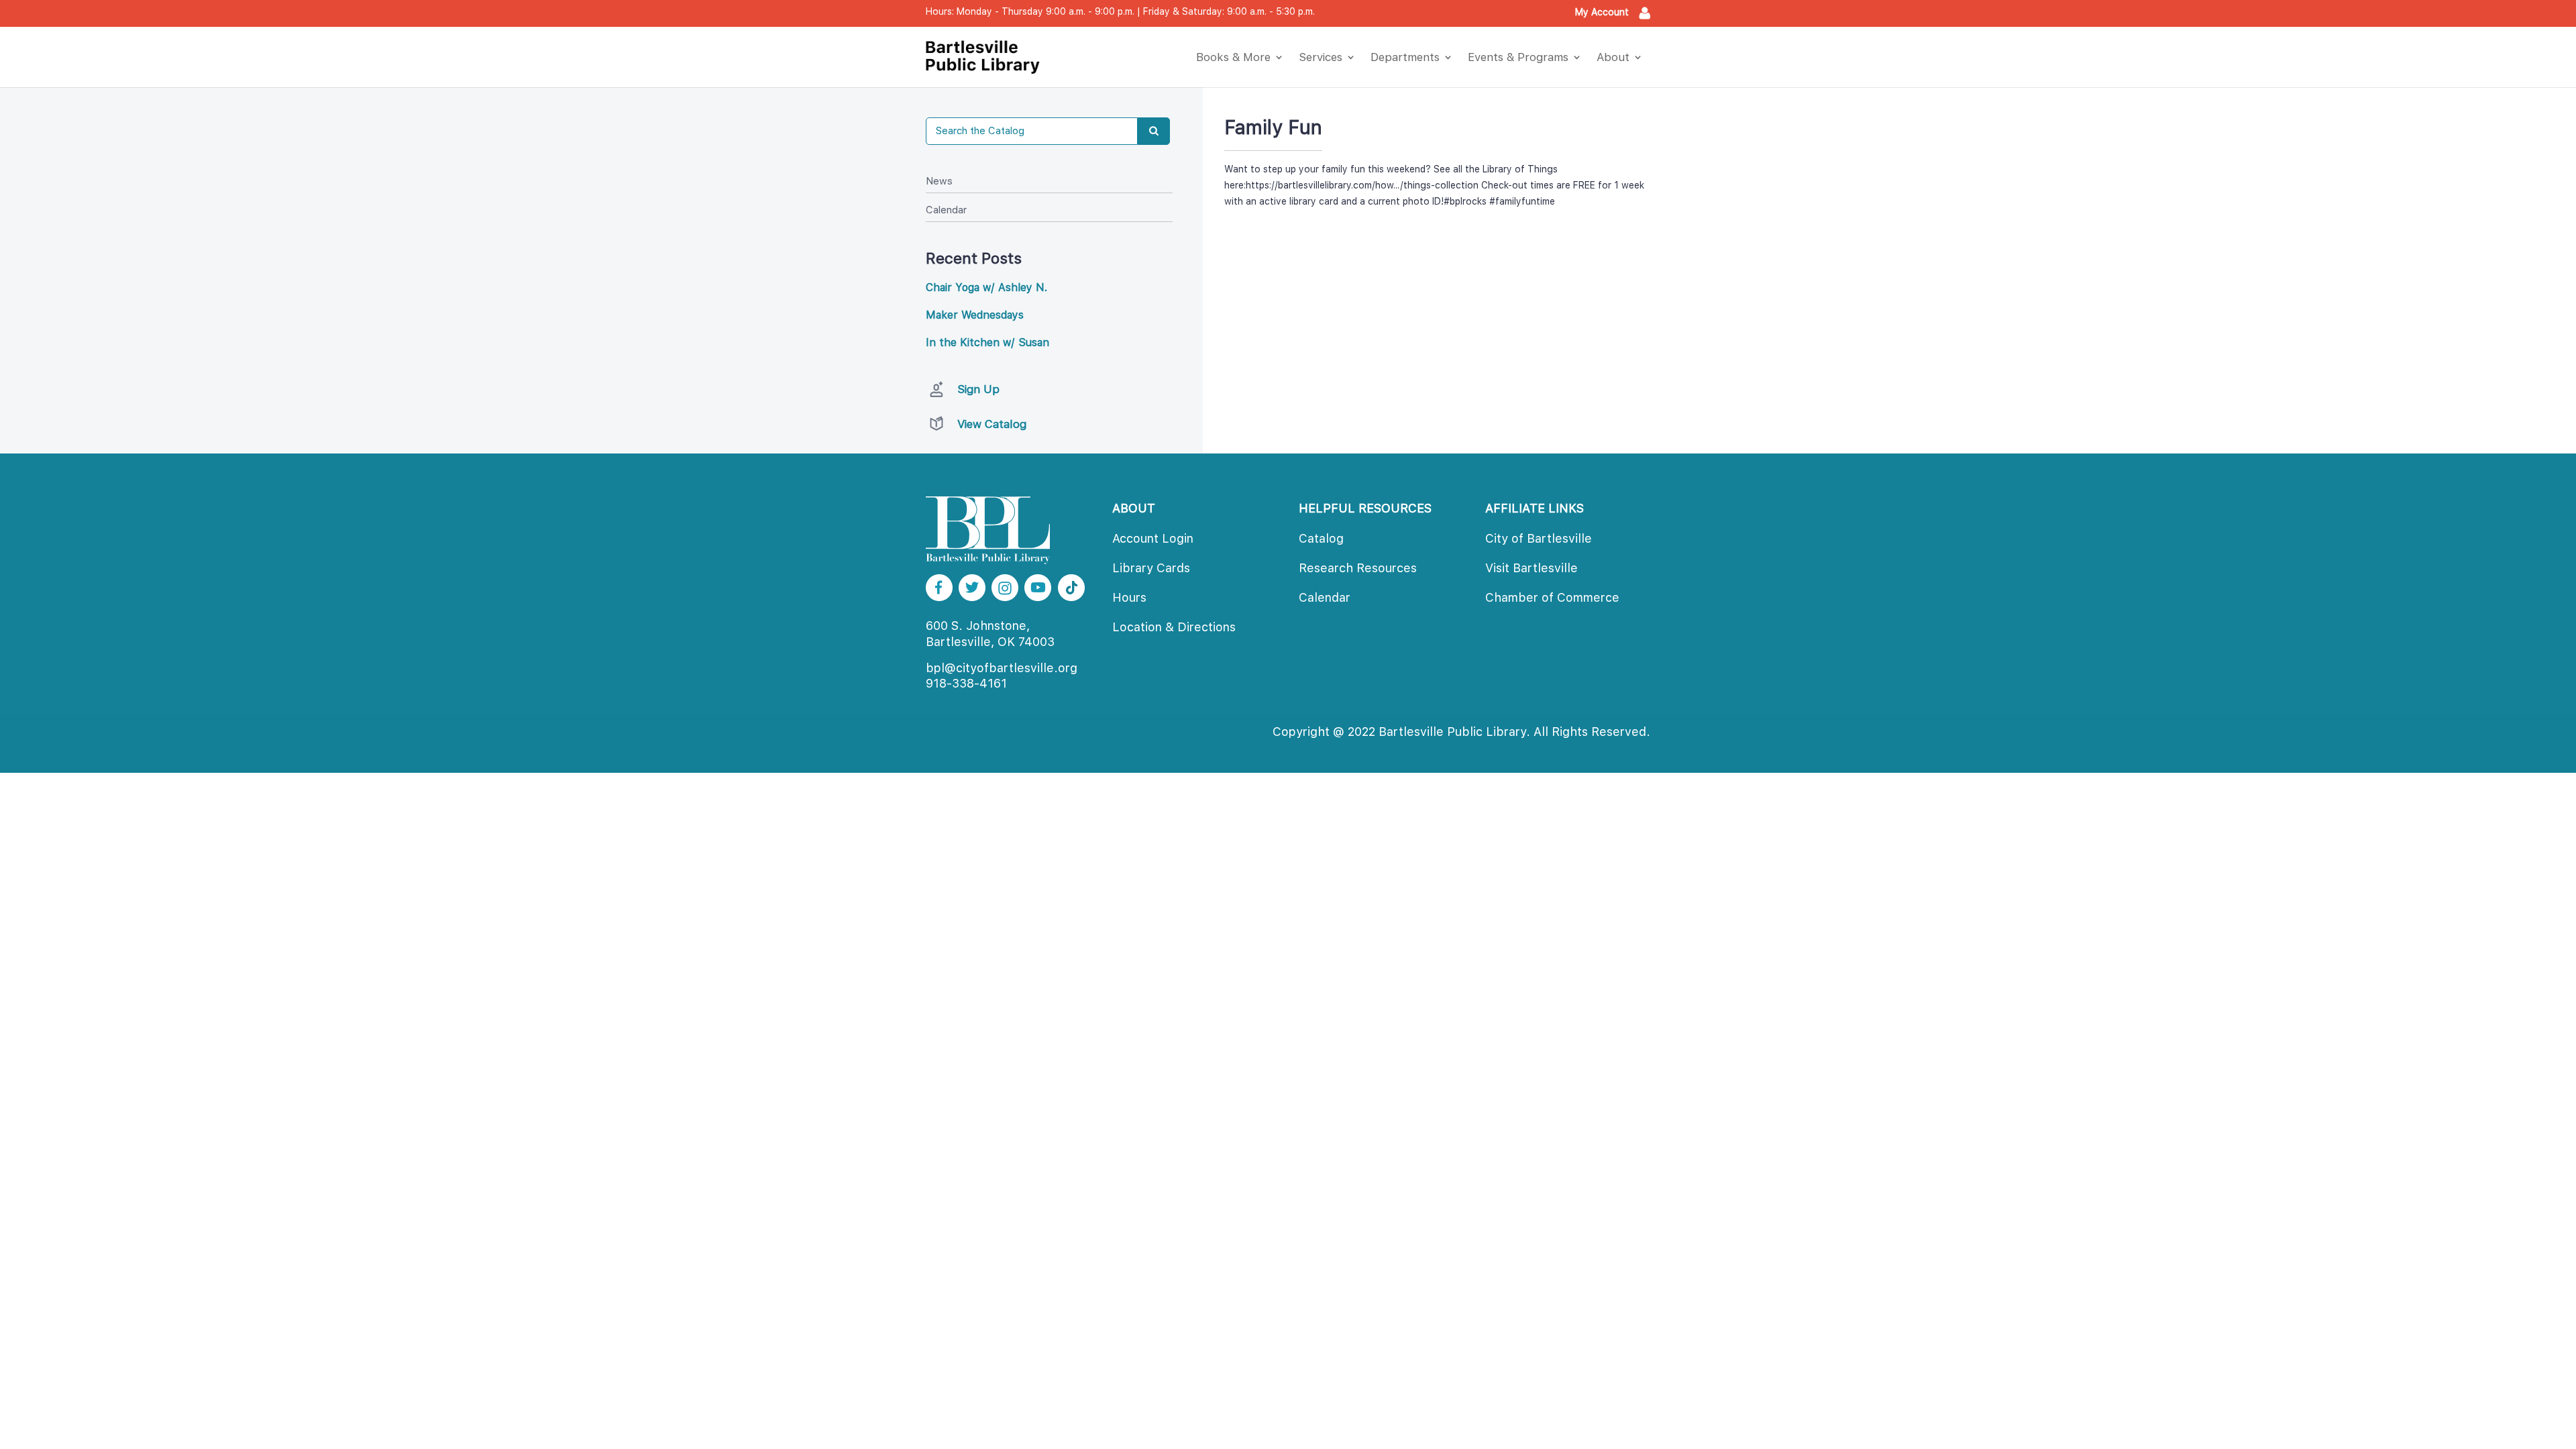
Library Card (1151, 568)
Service (1321, 57)
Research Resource (1358, 568)
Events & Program (1518, 57)
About (1613, 57)
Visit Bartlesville (1532, 568)
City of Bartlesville (1539, 538)
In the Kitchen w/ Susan (987, 342)
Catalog (1321, 538)
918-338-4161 (966, 683)
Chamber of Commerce (1552, 597)
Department (1405, 57)
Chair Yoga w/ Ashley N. (986, 287)
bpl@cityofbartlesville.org (1002, 668)
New (939, 181)
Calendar (946, 210)
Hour (1129, 597)
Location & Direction (1174, 627)
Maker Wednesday (975, 315)
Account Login (1153, 538)
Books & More (1233, 57)
